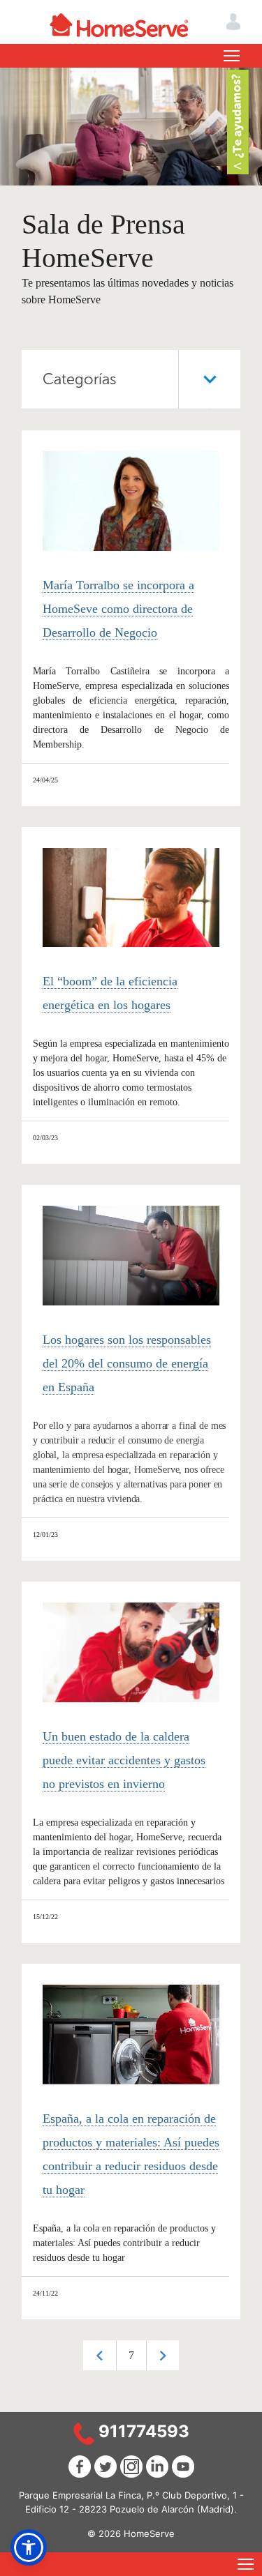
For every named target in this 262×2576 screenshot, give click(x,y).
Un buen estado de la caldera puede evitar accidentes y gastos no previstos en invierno (124, 1760)
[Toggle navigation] (232, 56)
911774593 (144, 2431)
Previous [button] (100, 2355)
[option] (131, 2355)
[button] (29, 2547)
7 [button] (131, 2355)
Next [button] (162, 2355)
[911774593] (84, 2433)
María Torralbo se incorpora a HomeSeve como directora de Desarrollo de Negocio (118, 609)
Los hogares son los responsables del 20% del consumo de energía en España (127, 1363)
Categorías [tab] (79, 379)
